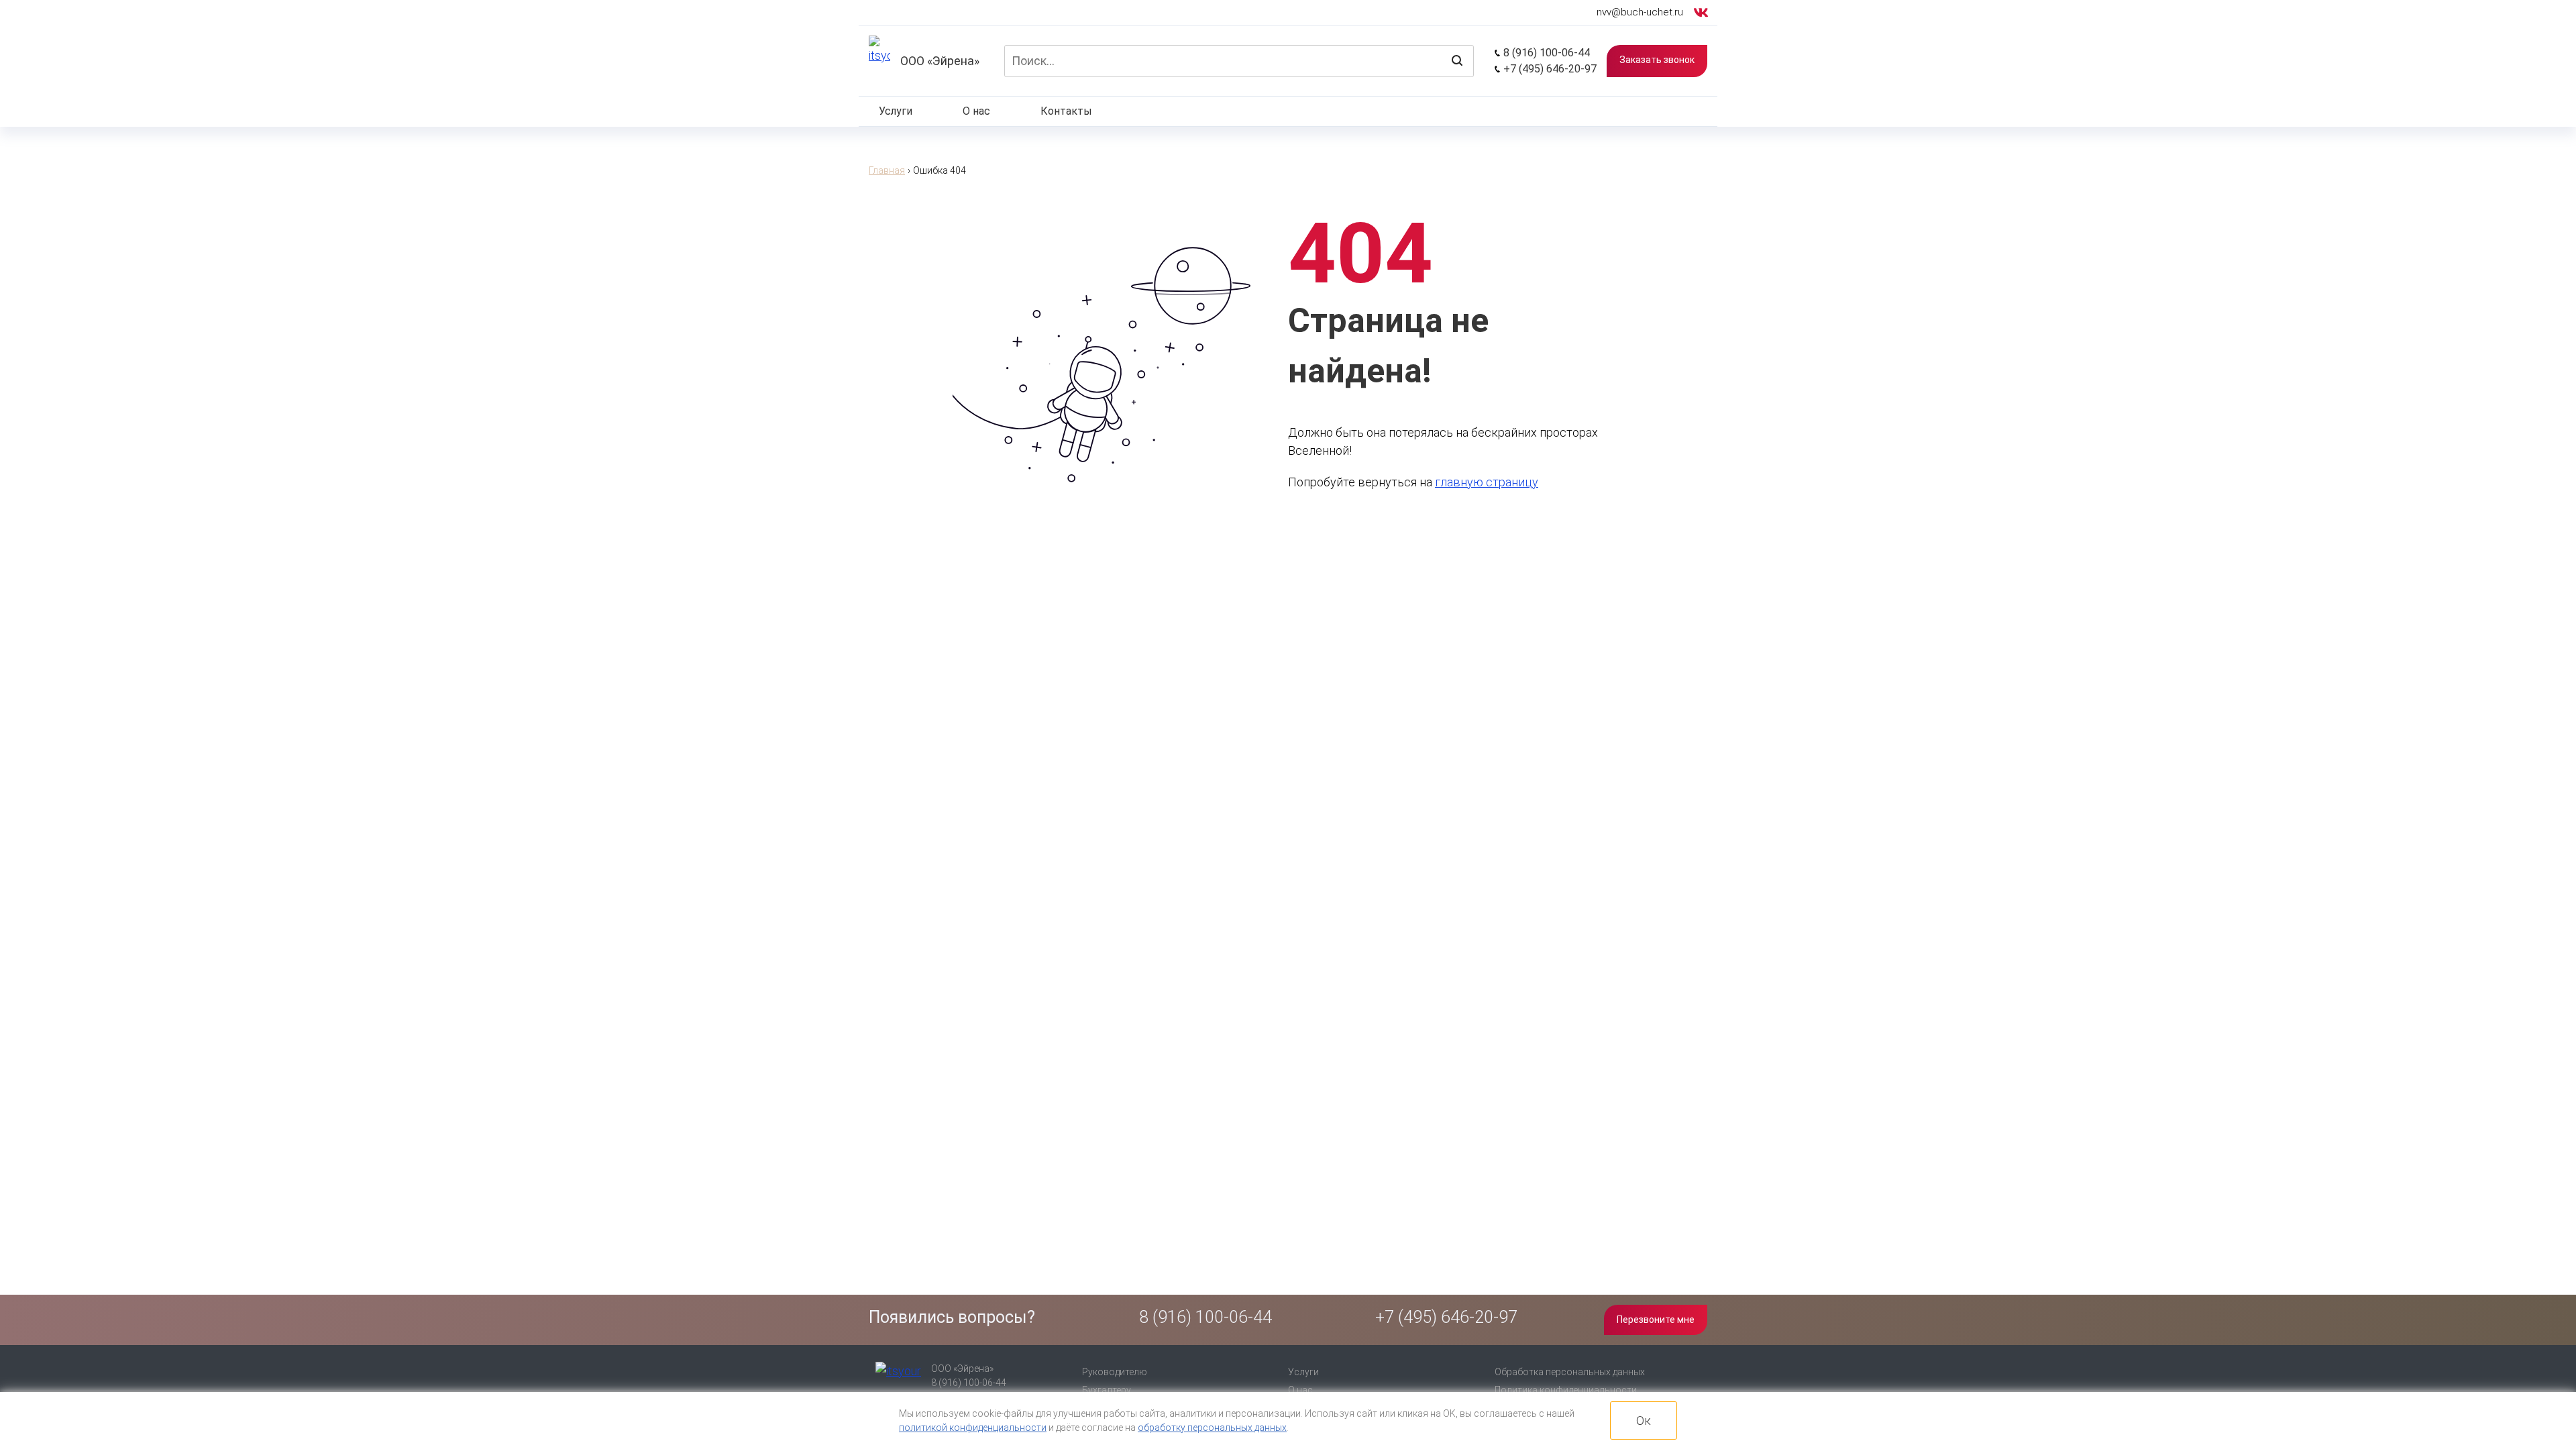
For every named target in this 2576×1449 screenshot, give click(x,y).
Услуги (896, 111)
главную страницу (1487, 482)
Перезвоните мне (1656, 1320)
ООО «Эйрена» (940, 61)
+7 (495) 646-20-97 (1549, 69)
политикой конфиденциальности (973, 1428)
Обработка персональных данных (1570, 1372)
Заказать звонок (1657, 60)
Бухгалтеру (1107, 1390)
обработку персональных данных (1212, 1428)
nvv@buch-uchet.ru (1640, 12)
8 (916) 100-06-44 (1545, 53)
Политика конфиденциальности (1566, 1390)
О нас (976, 111)
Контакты (1066, 111)
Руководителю (1115, 1372)
